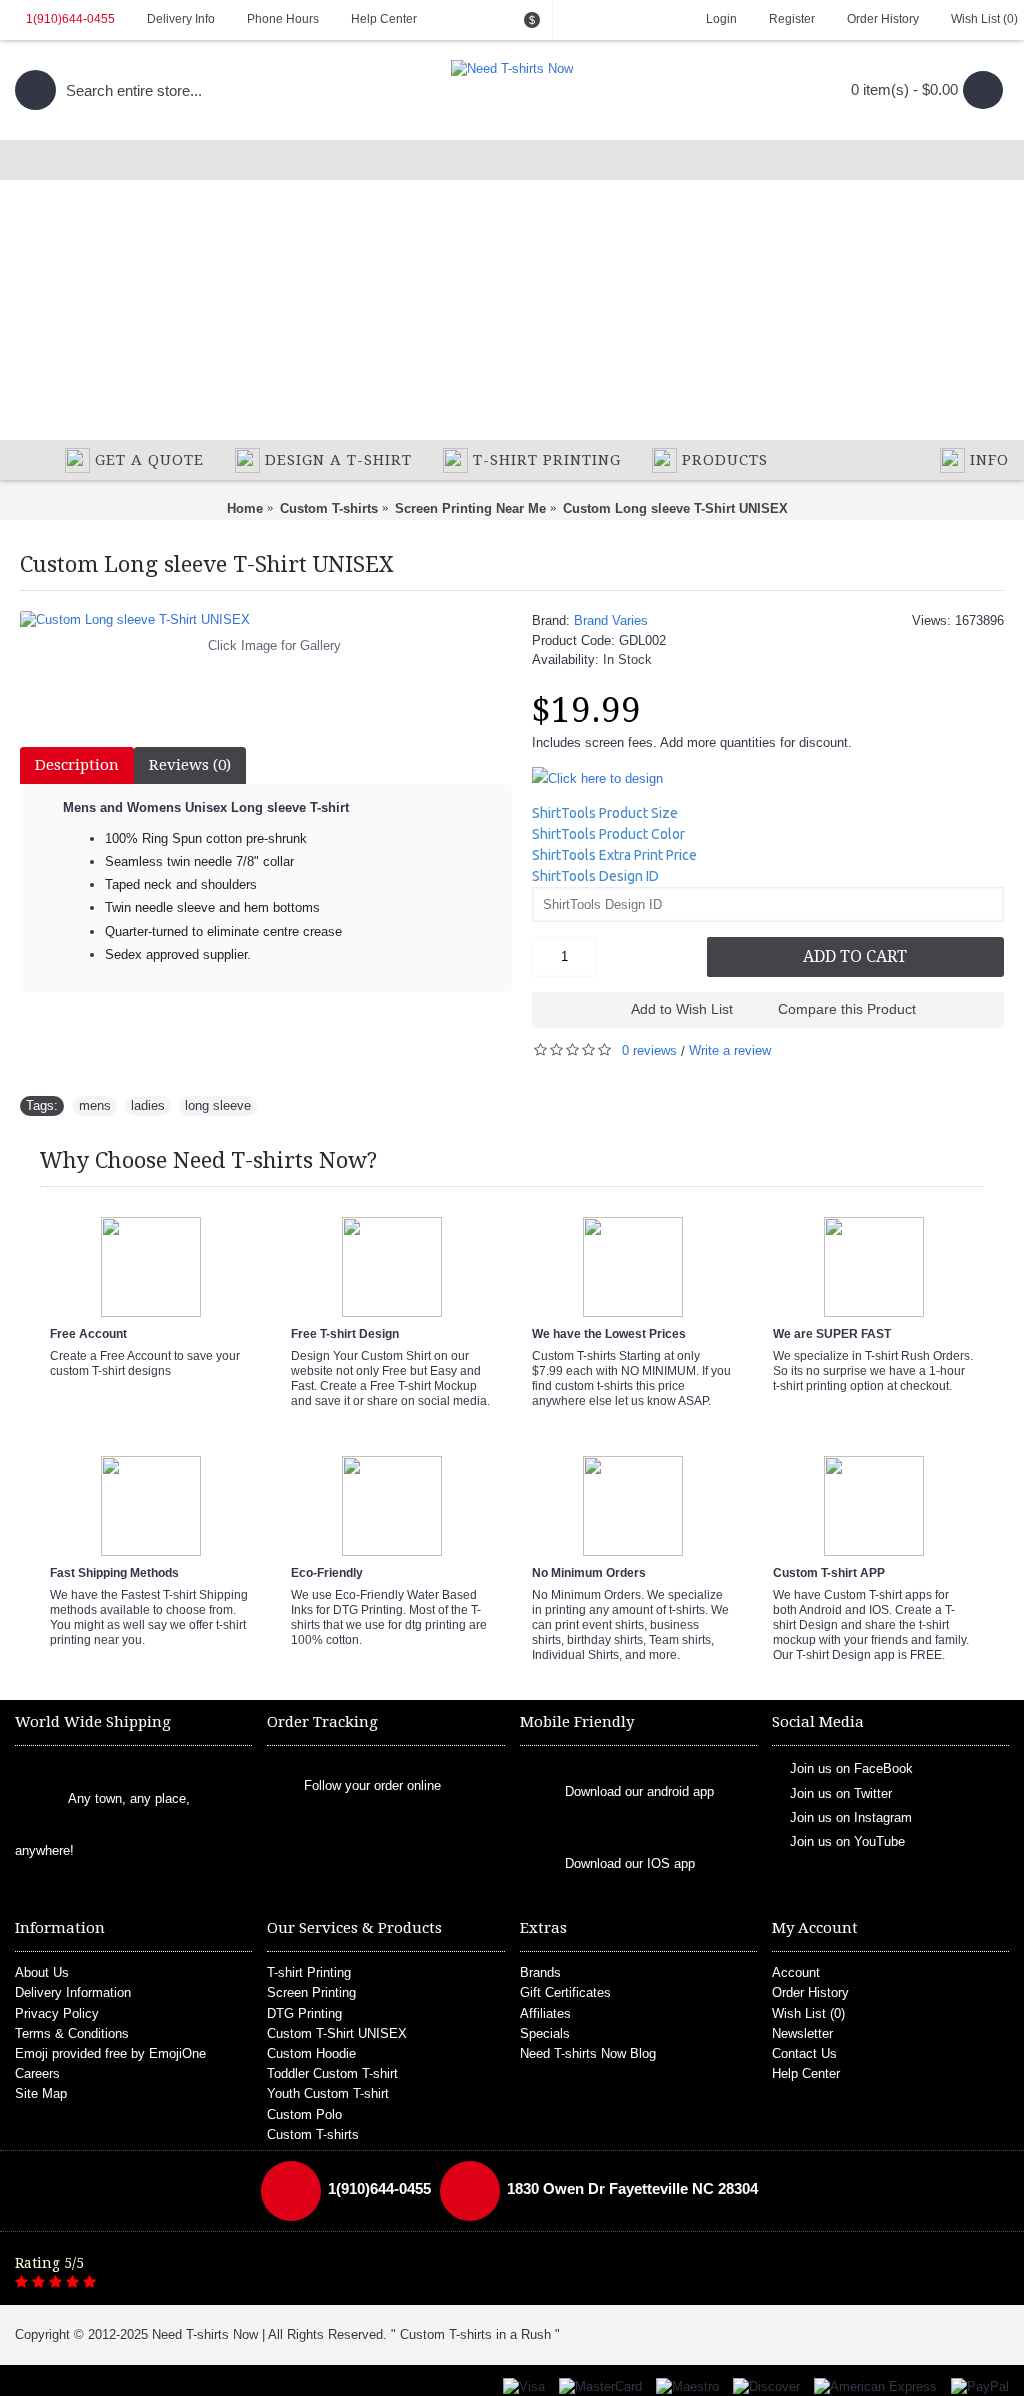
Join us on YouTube (847, 1841)
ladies (148, 1105)
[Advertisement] (512, 290)
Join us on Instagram (851, 1817)
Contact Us (804, 2053)
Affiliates (545, 2013)
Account (796, 1972)
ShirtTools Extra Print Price (614, 855)
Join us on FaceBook (851, 1768)
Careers (37, 2073)
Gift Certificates (565, 1992)
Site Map (41, 2093)
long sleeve (218, 1105)
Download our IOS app (630, 1864)
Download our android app (639, 1792)
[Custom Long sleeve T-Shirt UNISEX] (266, 620)
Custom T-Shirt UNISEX (337, 2033)
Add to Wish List (682, 1009)
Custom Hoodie (311, 2053)
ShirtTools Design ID (595, 876)
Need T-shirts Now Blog (588, 2053)
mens (95, 1105)
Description (77, 765)
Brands (540, 1972)
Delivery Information (73, 1992)
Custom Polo (304, 2114)
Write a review (730, 1050)
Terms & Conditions (72, 2033)
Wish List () (808, 2013)
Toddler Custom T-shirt (332, 2073)
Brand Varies (611, 620)
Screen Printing (311, 1992)
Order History (810, 1992)
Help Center (806, 2073)
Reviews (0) (190, 765)
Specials (545, 2033)
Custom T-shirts (313, 2134)
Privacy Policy (57, 2013)
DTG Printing (304, 2013)
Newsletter (802, 2033)
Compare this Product (847, 1009)
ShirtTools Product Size (605, 813)
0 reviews (649, 1050)
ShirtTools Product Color (608, 834)
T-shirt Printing (309, 1972)
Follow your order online (372, 1785)
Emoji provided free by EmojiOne (110, 2053)
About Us (42, 1972)
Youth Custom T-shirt (328, 2093)
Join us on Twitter (841, 1792)
